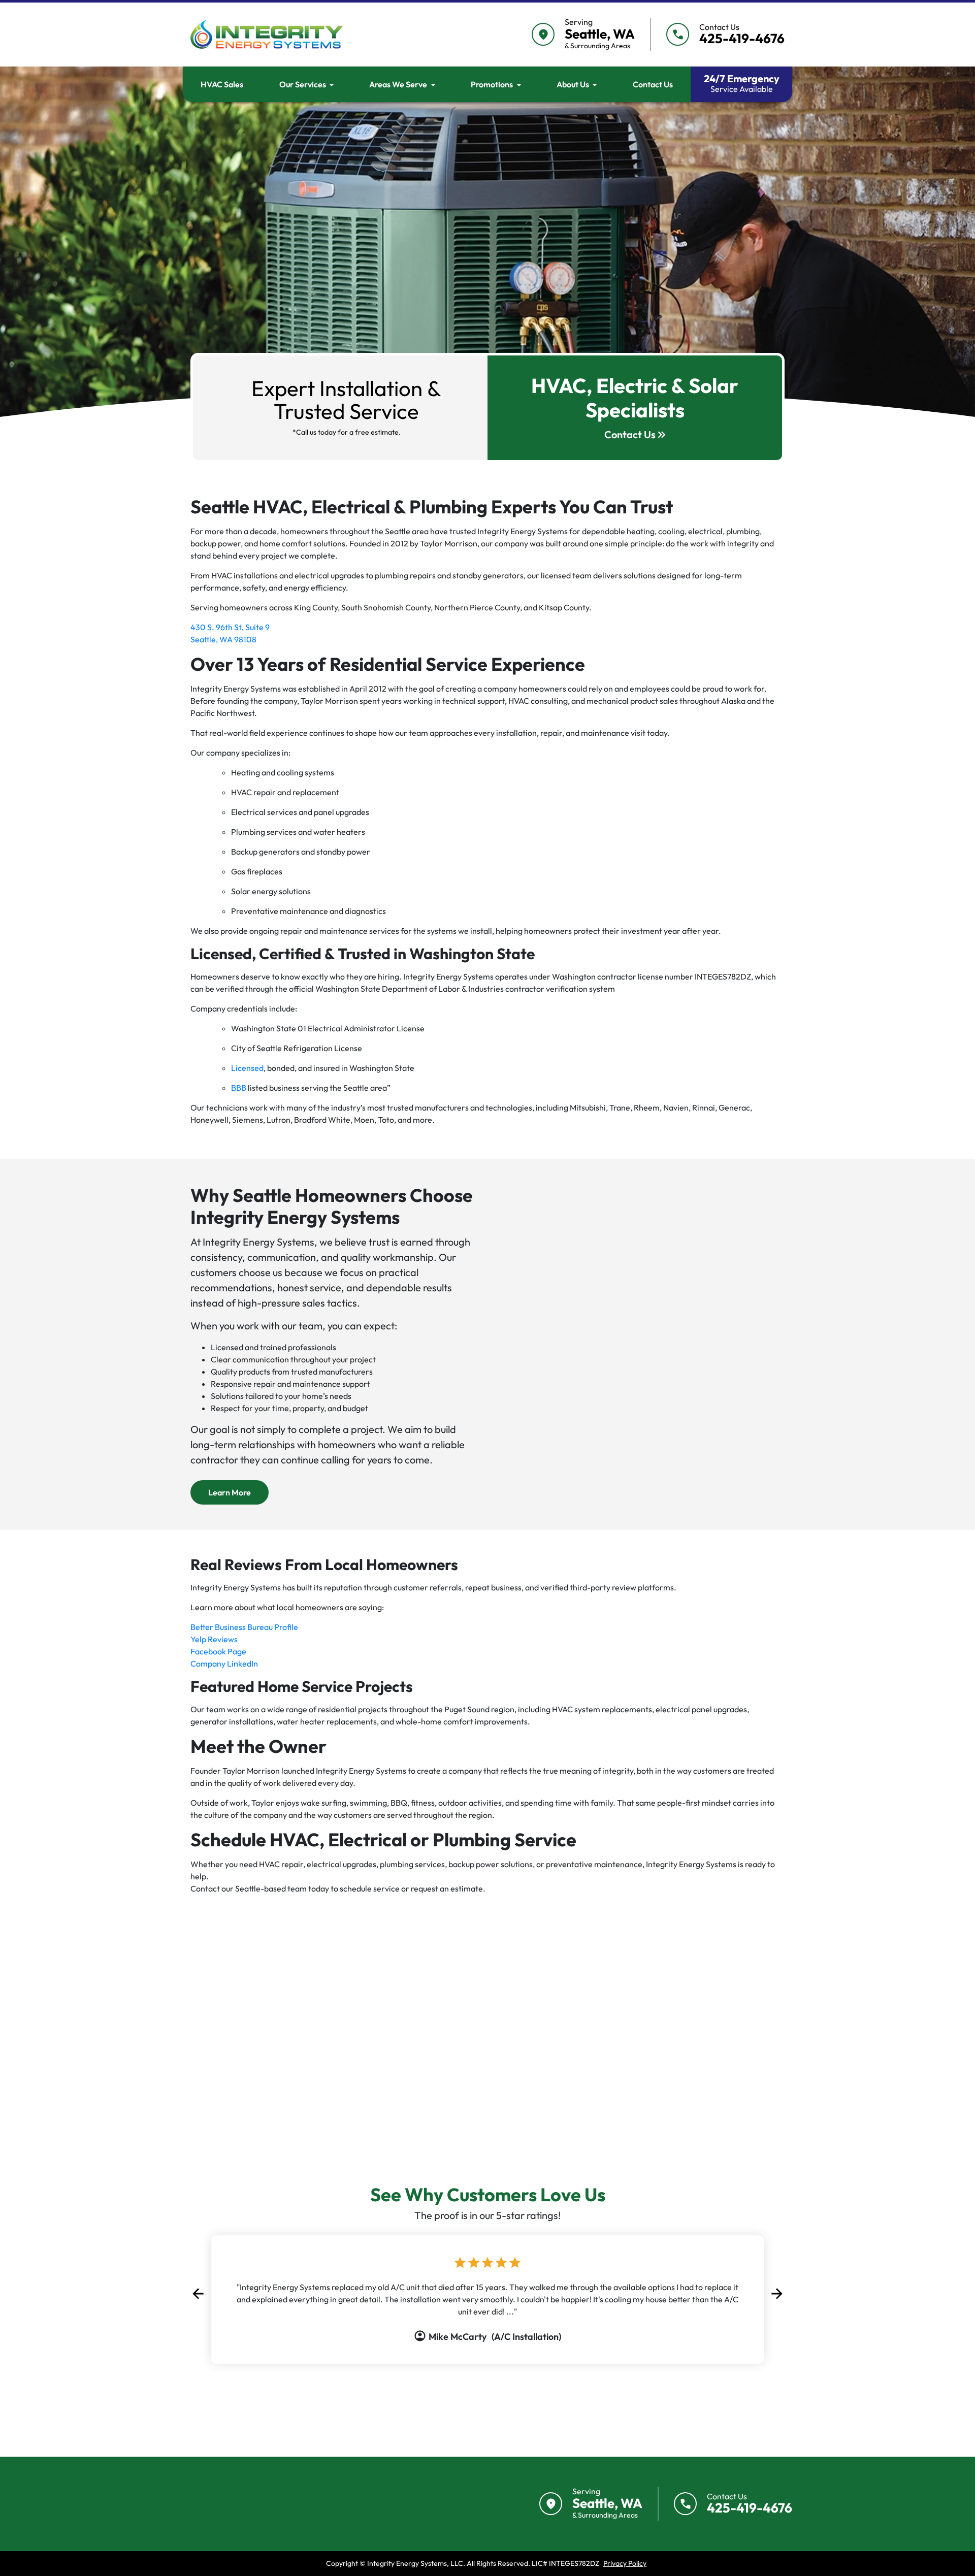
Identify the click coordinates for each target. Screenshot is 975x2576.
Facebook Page (218, 1651)
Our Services (303, 84)
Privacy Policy (625, 2563)
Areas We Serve (398, 84)
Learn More (238, 1492)
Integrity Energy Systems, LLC (415, 2563)
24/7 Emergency (742, 83)
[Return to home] (251, 2504)
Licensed (247, 1068)
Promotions (492, 84)
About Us (573, 84)
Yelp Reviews (214, 1639)
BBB (239, 1088)
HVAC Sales (222, 84)
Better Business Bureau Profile (244, 1627)
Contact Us (653, 84)
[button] (198, 2294)
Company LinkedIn (224, 1664)
